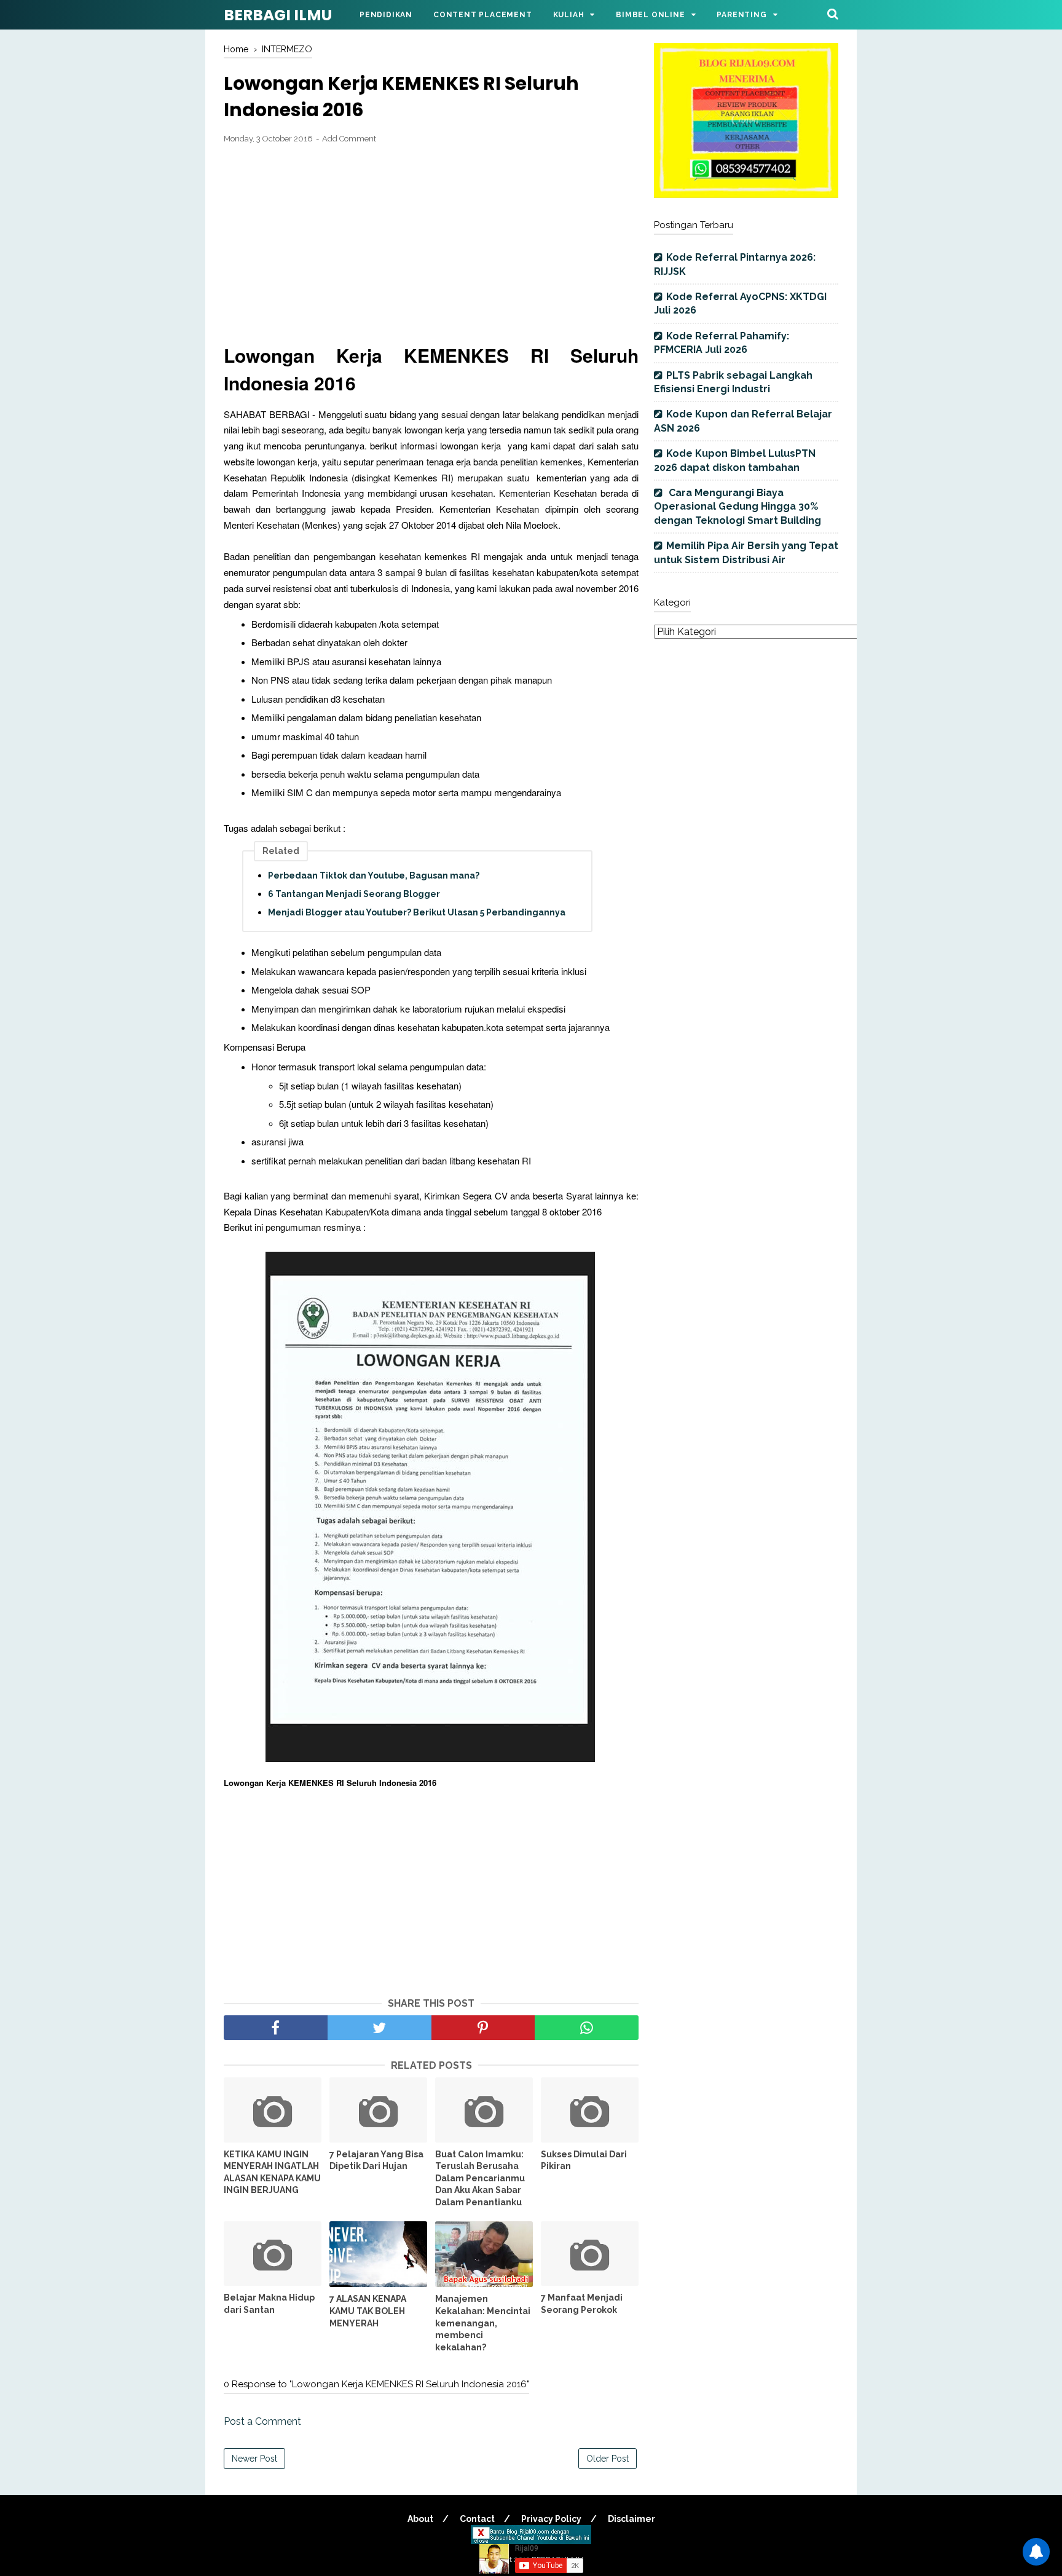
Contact (477, 2519)
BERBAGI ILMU (278, 15)
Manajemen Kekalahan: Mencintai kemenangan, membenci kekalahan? (483, 2323)
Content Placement (483, 15)
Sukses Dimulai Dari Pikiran (584, 2160)
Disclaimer (631, 2519)
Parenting (741, 15)
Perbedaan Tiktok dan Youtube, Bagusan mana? (374, 875)
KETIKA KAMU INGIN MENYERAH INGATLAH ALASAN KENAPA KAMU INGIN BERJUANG (272, 2172)
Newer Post (254, 2459)
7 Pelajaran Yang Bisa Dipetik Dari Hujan (376, 2160)
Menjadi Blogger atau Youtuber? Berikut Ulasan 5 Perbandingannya (417, 912)
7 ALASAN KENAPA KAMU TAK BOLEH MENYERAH (368, 2311)
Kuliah (569, 15)
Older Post (608, 2459)
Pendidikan (386, 15)
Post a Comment (262, 2421)
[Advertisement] (431, 244)
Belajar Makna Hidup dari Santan (269, 2304)
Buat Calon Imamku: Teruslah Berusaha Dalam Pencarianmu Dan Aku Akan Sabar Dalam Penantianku (480, 2178)
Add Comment (349, 139)
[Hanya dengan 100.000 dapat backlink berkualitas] (746, 195)
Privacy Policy (551, 2519)
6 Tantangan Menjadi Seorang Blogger (354, 894)
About (420, 2519)
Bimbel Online (650, 15)
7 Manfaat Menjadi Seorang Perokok (582, 2304)
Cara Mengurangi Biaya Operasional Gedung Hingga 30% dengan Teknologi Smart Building (737, 507)
